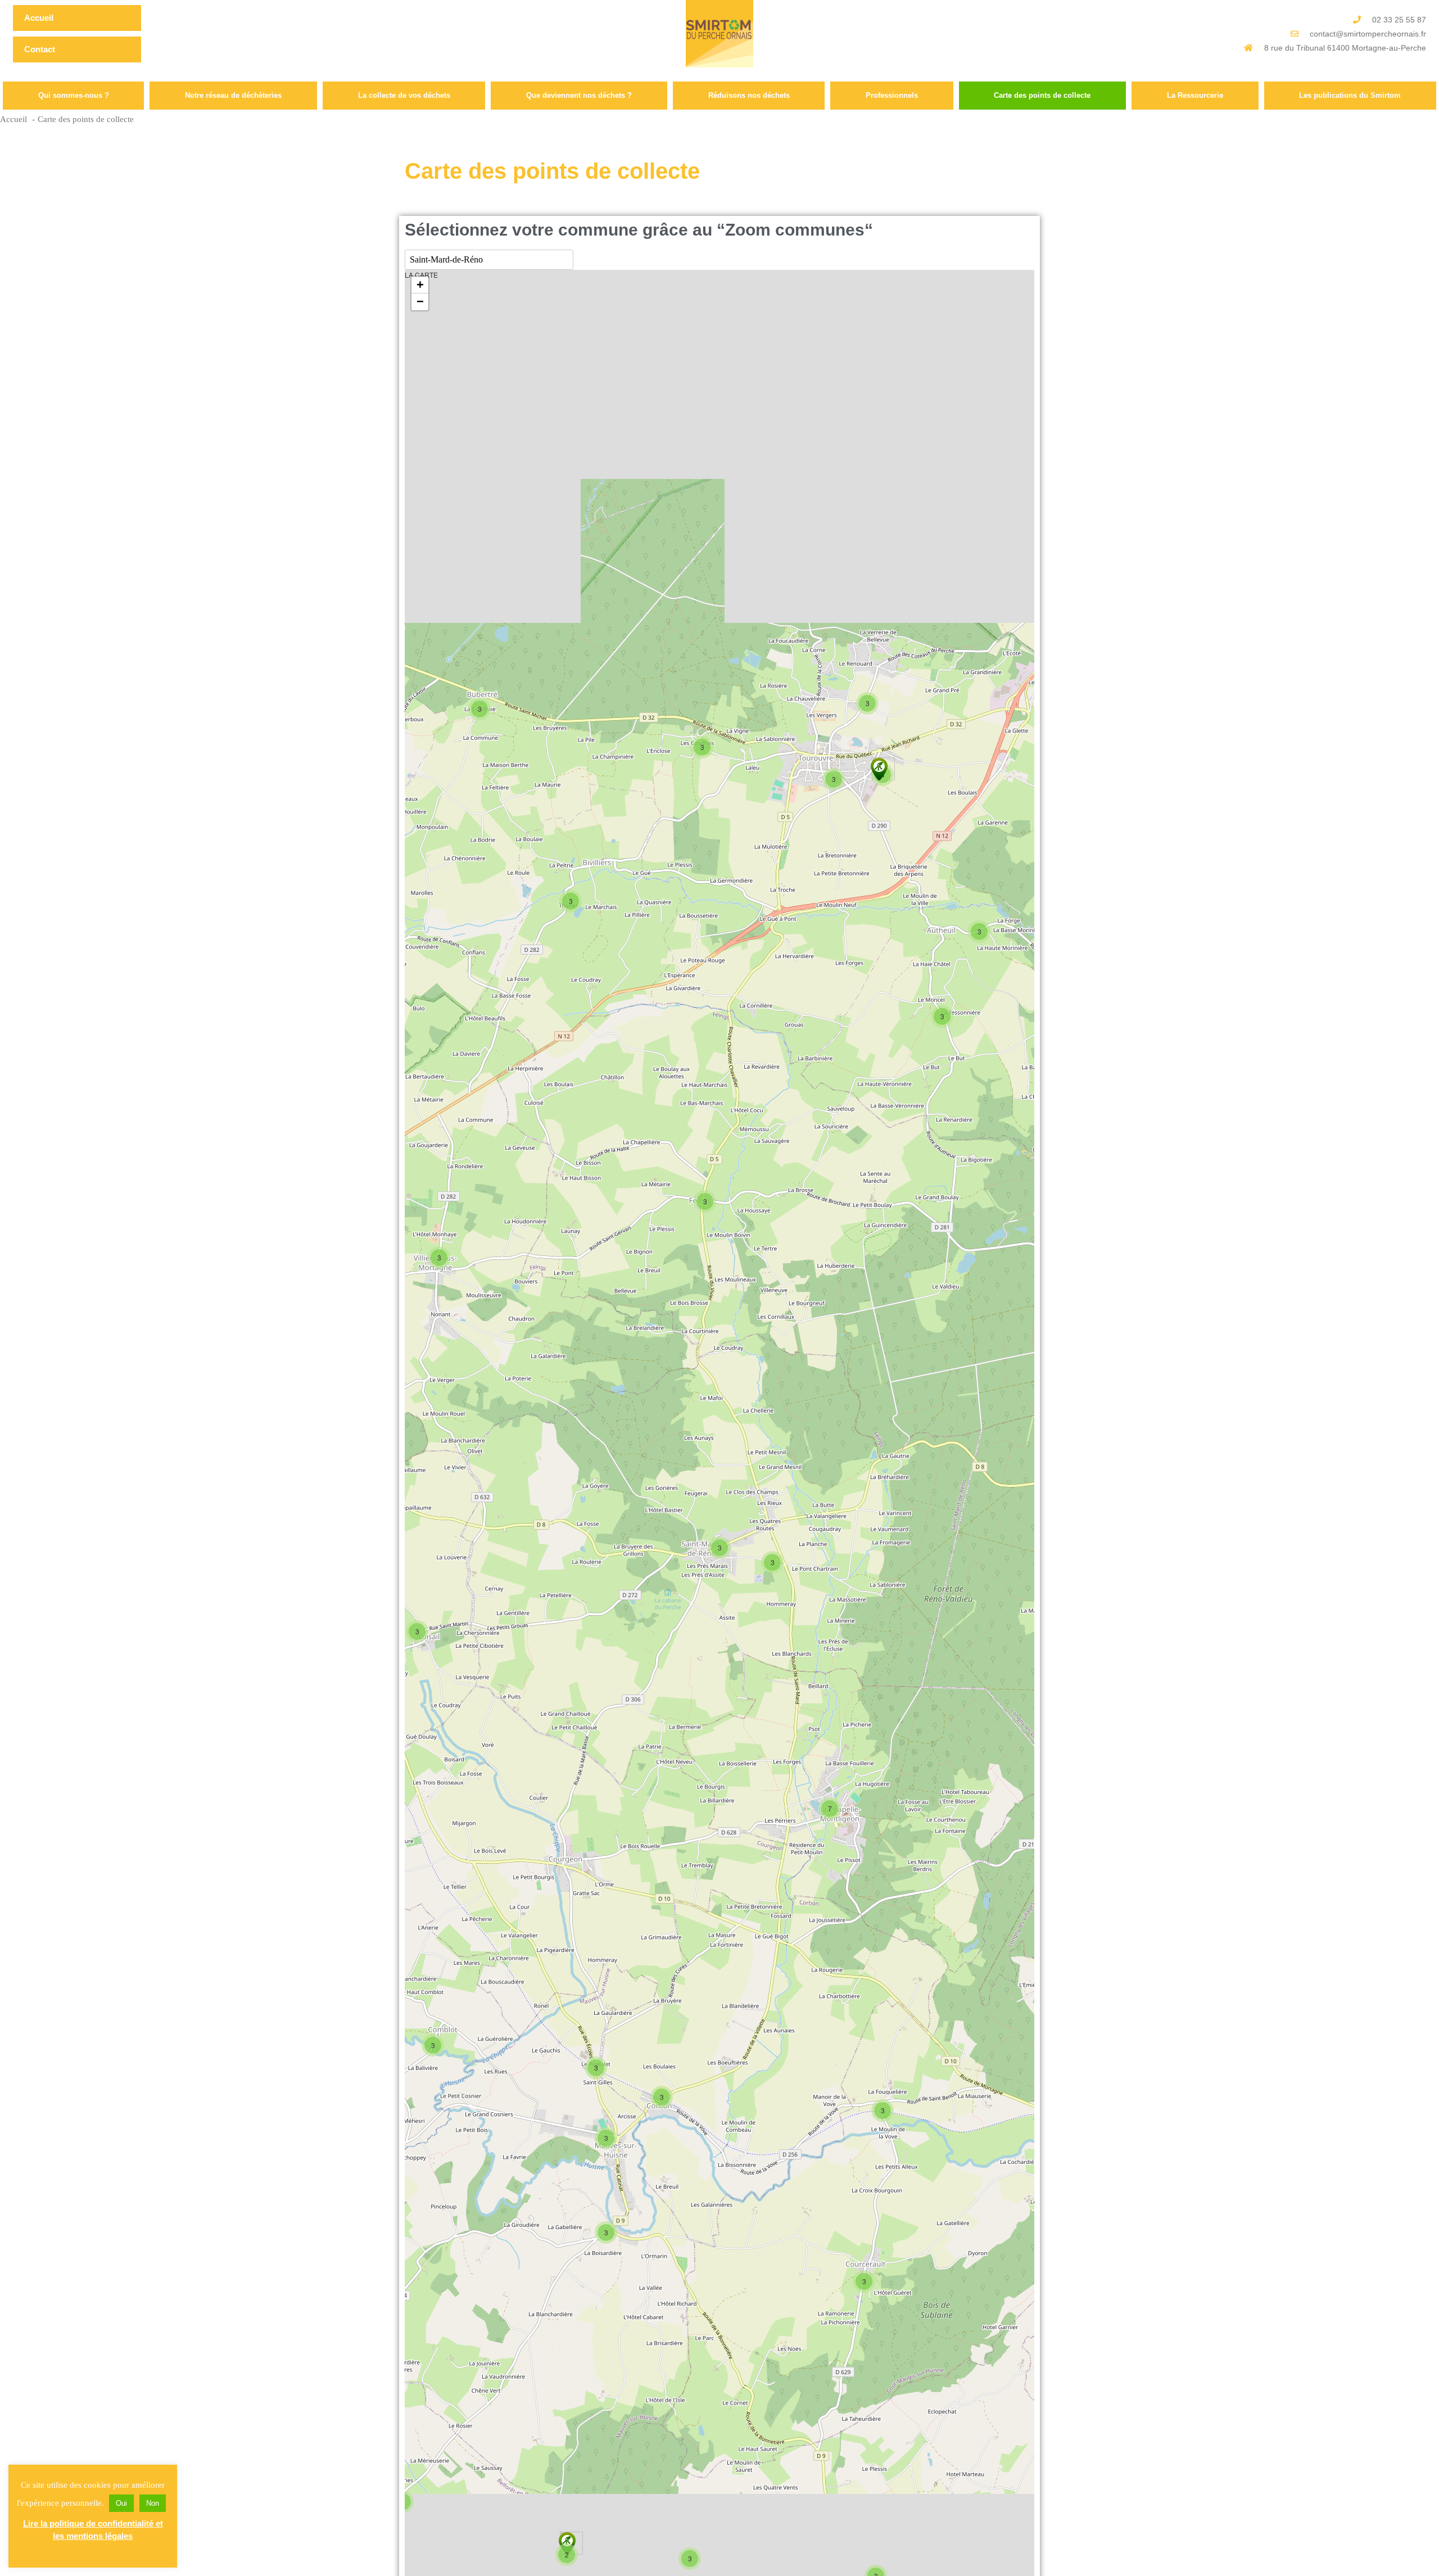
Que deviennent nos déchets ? (579, 95)
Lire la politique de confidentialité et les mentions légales (93, 2530)
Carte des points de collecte (1042, 95)
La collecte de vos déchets (404, 95)
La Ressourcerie (1195, 95)
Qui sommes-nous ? (74, 95)
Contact (40, 49)
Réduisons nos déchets (749, 95)
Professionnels (892, 95)
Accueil (39, 18)
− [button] (420, 302)
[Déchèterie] (879, 769)
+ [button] (420, 285)
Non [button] (153, 2503)
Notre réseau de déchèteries (233, 95)
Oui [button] (121, 2503)
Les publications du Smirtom (1350, 95)
